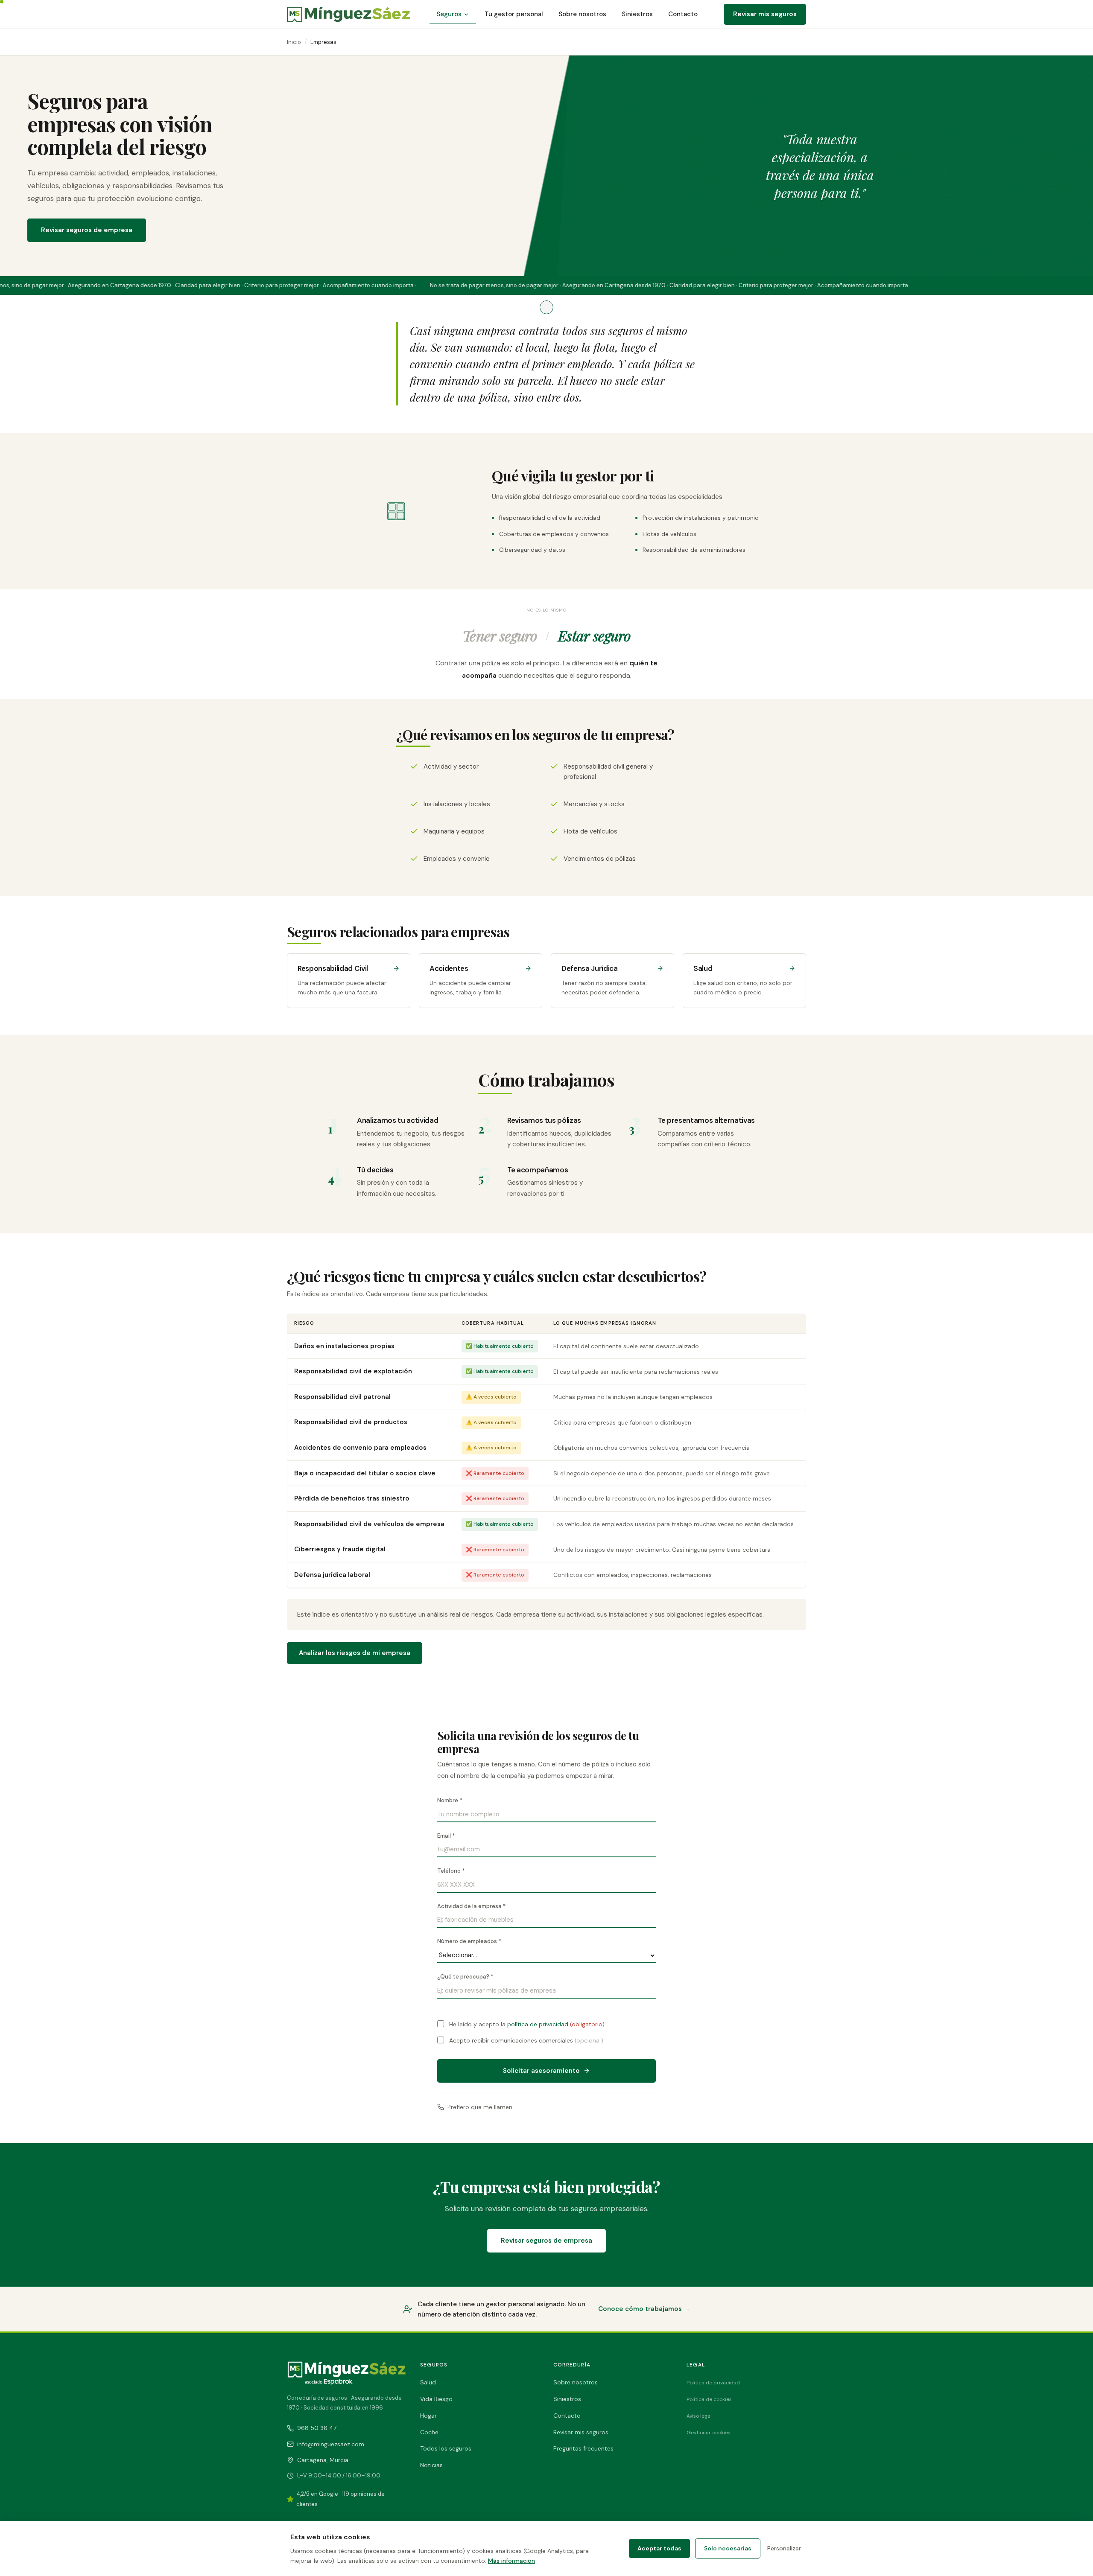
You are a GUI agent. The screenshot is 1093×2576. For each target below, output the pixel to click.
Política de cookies (709, 2399)
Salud (428, 2382)
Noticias (431, 2465)
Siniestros (637, 14)
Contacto (683, 14)
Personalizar (784, 2548)
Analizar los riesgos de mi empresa (355, 1653)
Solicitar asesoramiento (541, 2071)
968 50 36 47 (317, 2428)
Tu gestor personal (514, 14)
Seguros (449, 14)
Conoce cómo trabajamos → (644, 2309)
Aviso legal (699, 2416)
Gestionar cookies (709, 2433)
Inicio (294, 42)
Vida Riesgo (436, 2399)
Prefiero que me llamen (480, 2107)
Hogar (428, 2416)
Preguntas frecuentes (583, 2448)
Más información (511, 2561)
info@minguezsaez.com (331, 2444)
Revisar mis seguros (765, 14)
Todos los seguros (446, 2448)
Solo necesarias (728, 2548)
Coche (429, 2432)
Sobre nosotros (582, 14)
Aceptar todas (659, 2548)
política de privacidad (538, 2024)
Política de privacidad (713, 2383)
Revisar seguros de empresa (87, 230)
